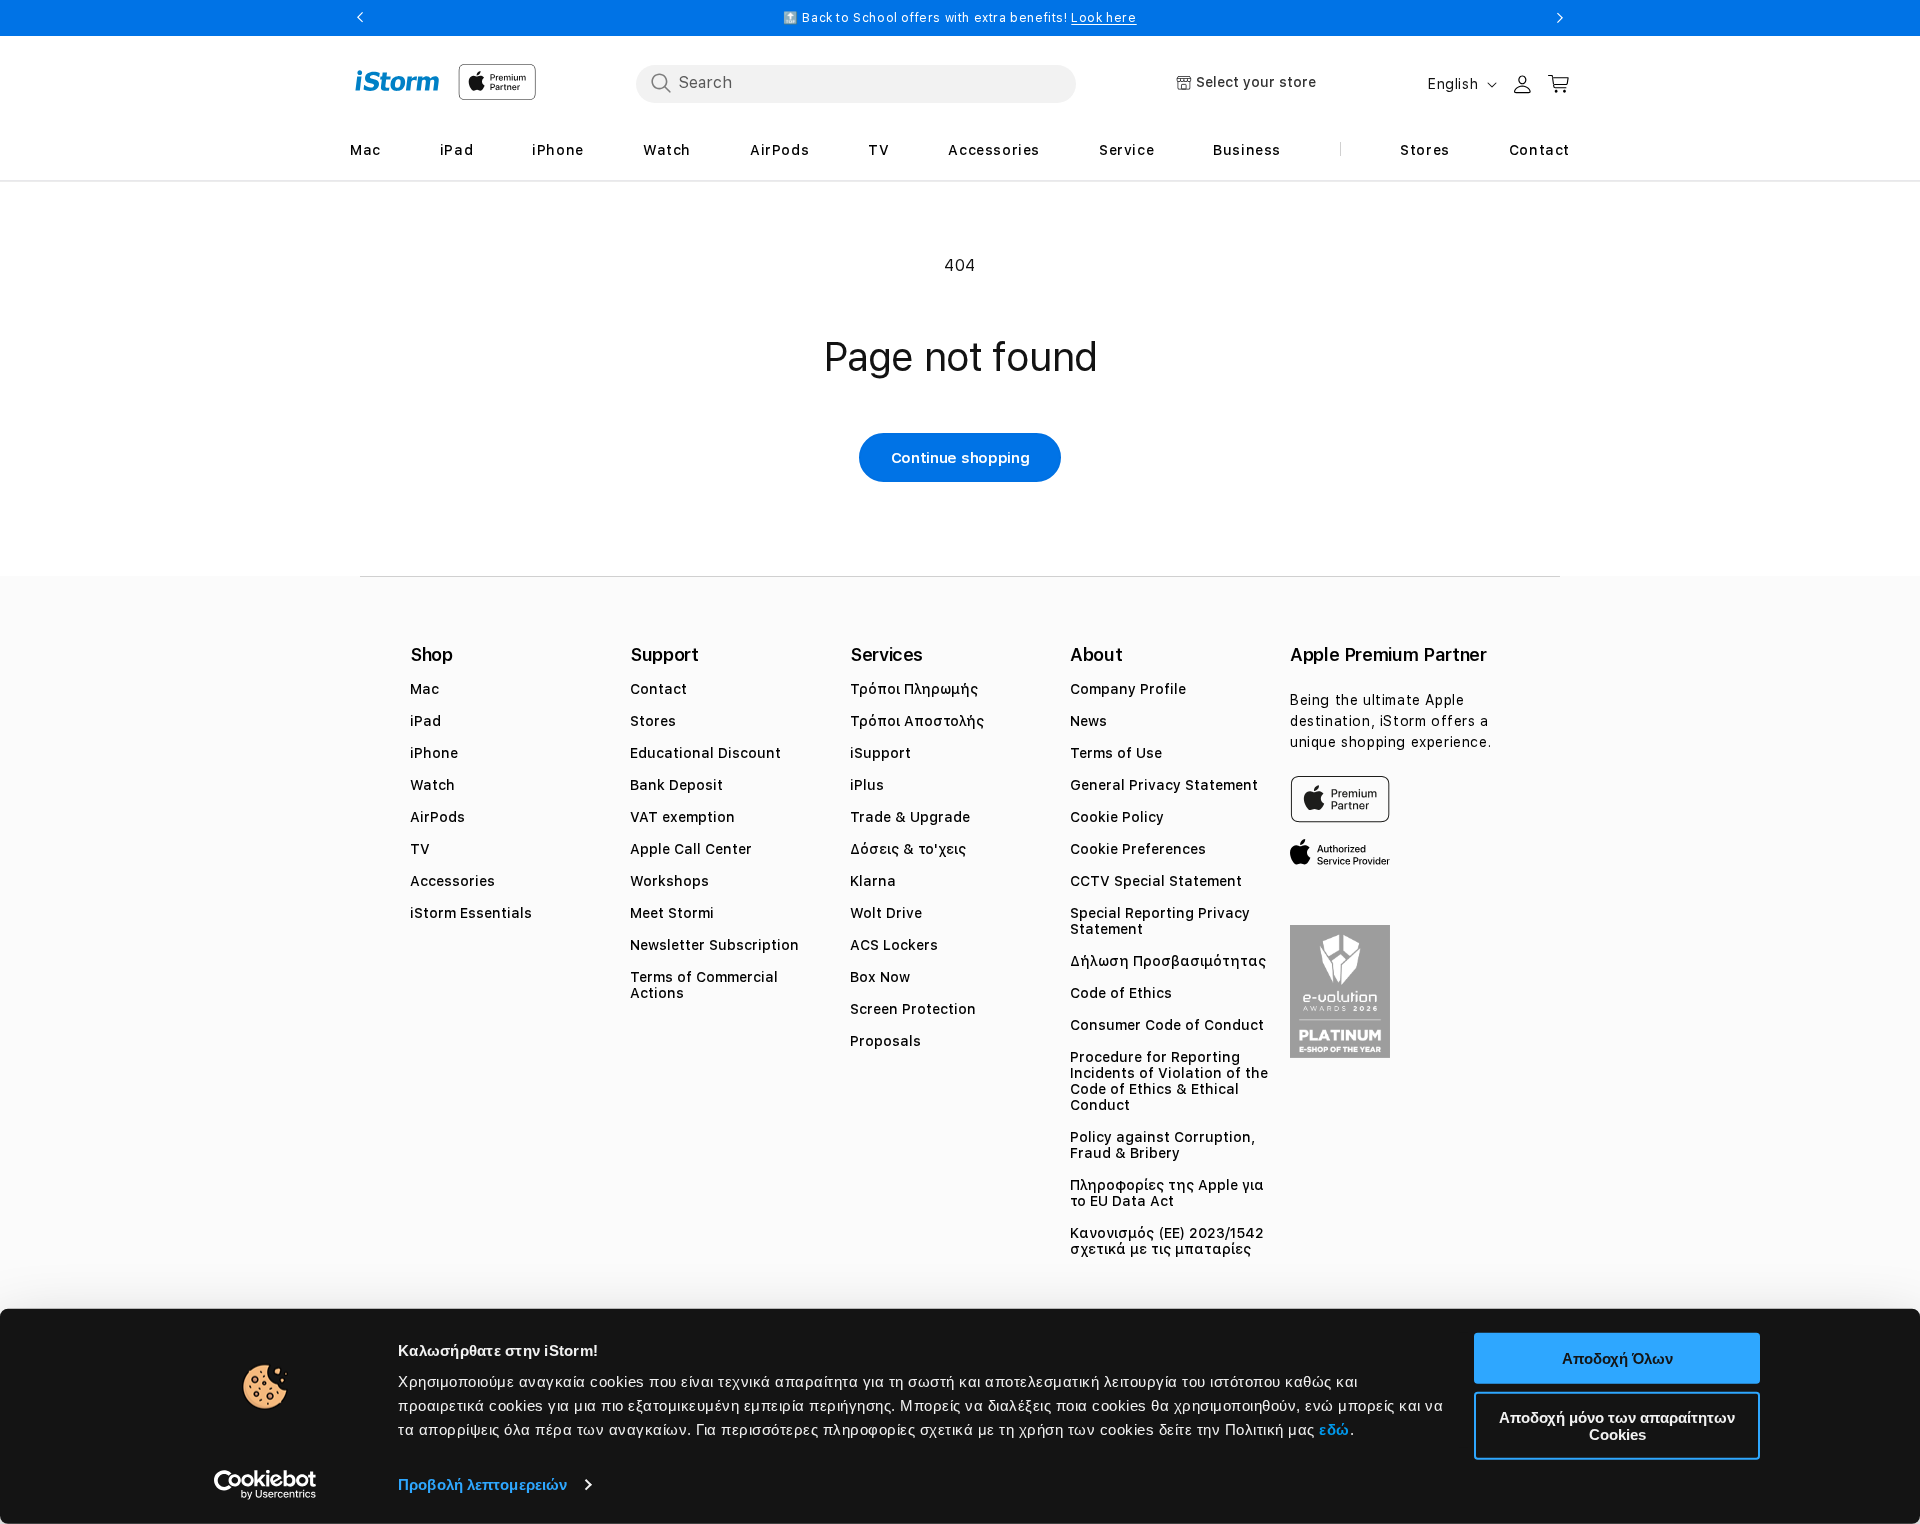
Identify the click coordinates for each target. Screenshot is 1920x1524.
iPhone (434, 753)
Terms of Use (1116, 753)
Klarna (873, 881)
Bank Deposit (676, 785)
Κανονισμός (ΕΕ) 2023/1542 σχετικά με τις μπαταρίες (1167, 1241)
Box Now (880, 977)
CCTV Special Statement (1156, 881)
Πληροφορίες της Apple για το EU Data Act (1167, 1193)
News (1088, 721)
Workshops (669, 881)
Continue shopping (960, 458)
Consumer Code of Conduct (1167, 1025)
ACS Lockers (894, 945)
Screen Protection (913, 1009)
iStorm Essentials (471, 913)
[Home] (397, 81)
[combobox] (856, 83)
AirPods (437, 817)
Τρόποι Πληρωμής (914, 689)
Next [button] (1560, 18)
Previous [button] (360, 18)
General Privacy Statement (1164, 785)
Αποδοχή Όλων (1617, 1358)
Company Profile (1128, 689)
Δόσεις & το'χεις (908, 849)
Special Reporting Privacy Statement (1160, 921)
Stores (653, 721)
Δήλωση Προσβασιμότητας (1168, 961)
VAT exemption (682, 817)
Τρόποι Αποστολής (917, 721)
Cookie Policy (1117, 817)
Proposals (885, 1041)
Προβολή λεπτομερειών (482, 1484)
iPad (425, 721)
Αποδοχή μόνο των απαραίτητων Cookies (1617, 1425)
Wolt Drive (886, 913)
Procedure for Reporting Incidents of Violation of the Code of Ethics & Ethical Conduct (1169, 1081)
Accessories (452, 881)
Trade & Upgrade (910, 817)
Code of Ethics (1121, 993)
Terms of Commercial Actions (704, 985)
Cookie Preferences (1138, 849)
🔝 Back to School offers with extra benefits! (959, 18)
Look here (1103, 18)
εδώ (1334, 1429)
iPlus (867, 785)
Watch (432, 785)
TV (420, 849)
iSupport (880, 753)
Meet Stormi (672, 913)
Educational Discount (705, 753)
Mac (424, 689)
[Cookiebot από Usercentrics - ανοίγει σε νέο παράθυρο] (265, 1485)
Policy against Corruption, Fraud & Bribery (1162, 1145)
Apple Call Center (691, 849)
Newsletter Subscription (714, 945)
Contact (658, 689)
